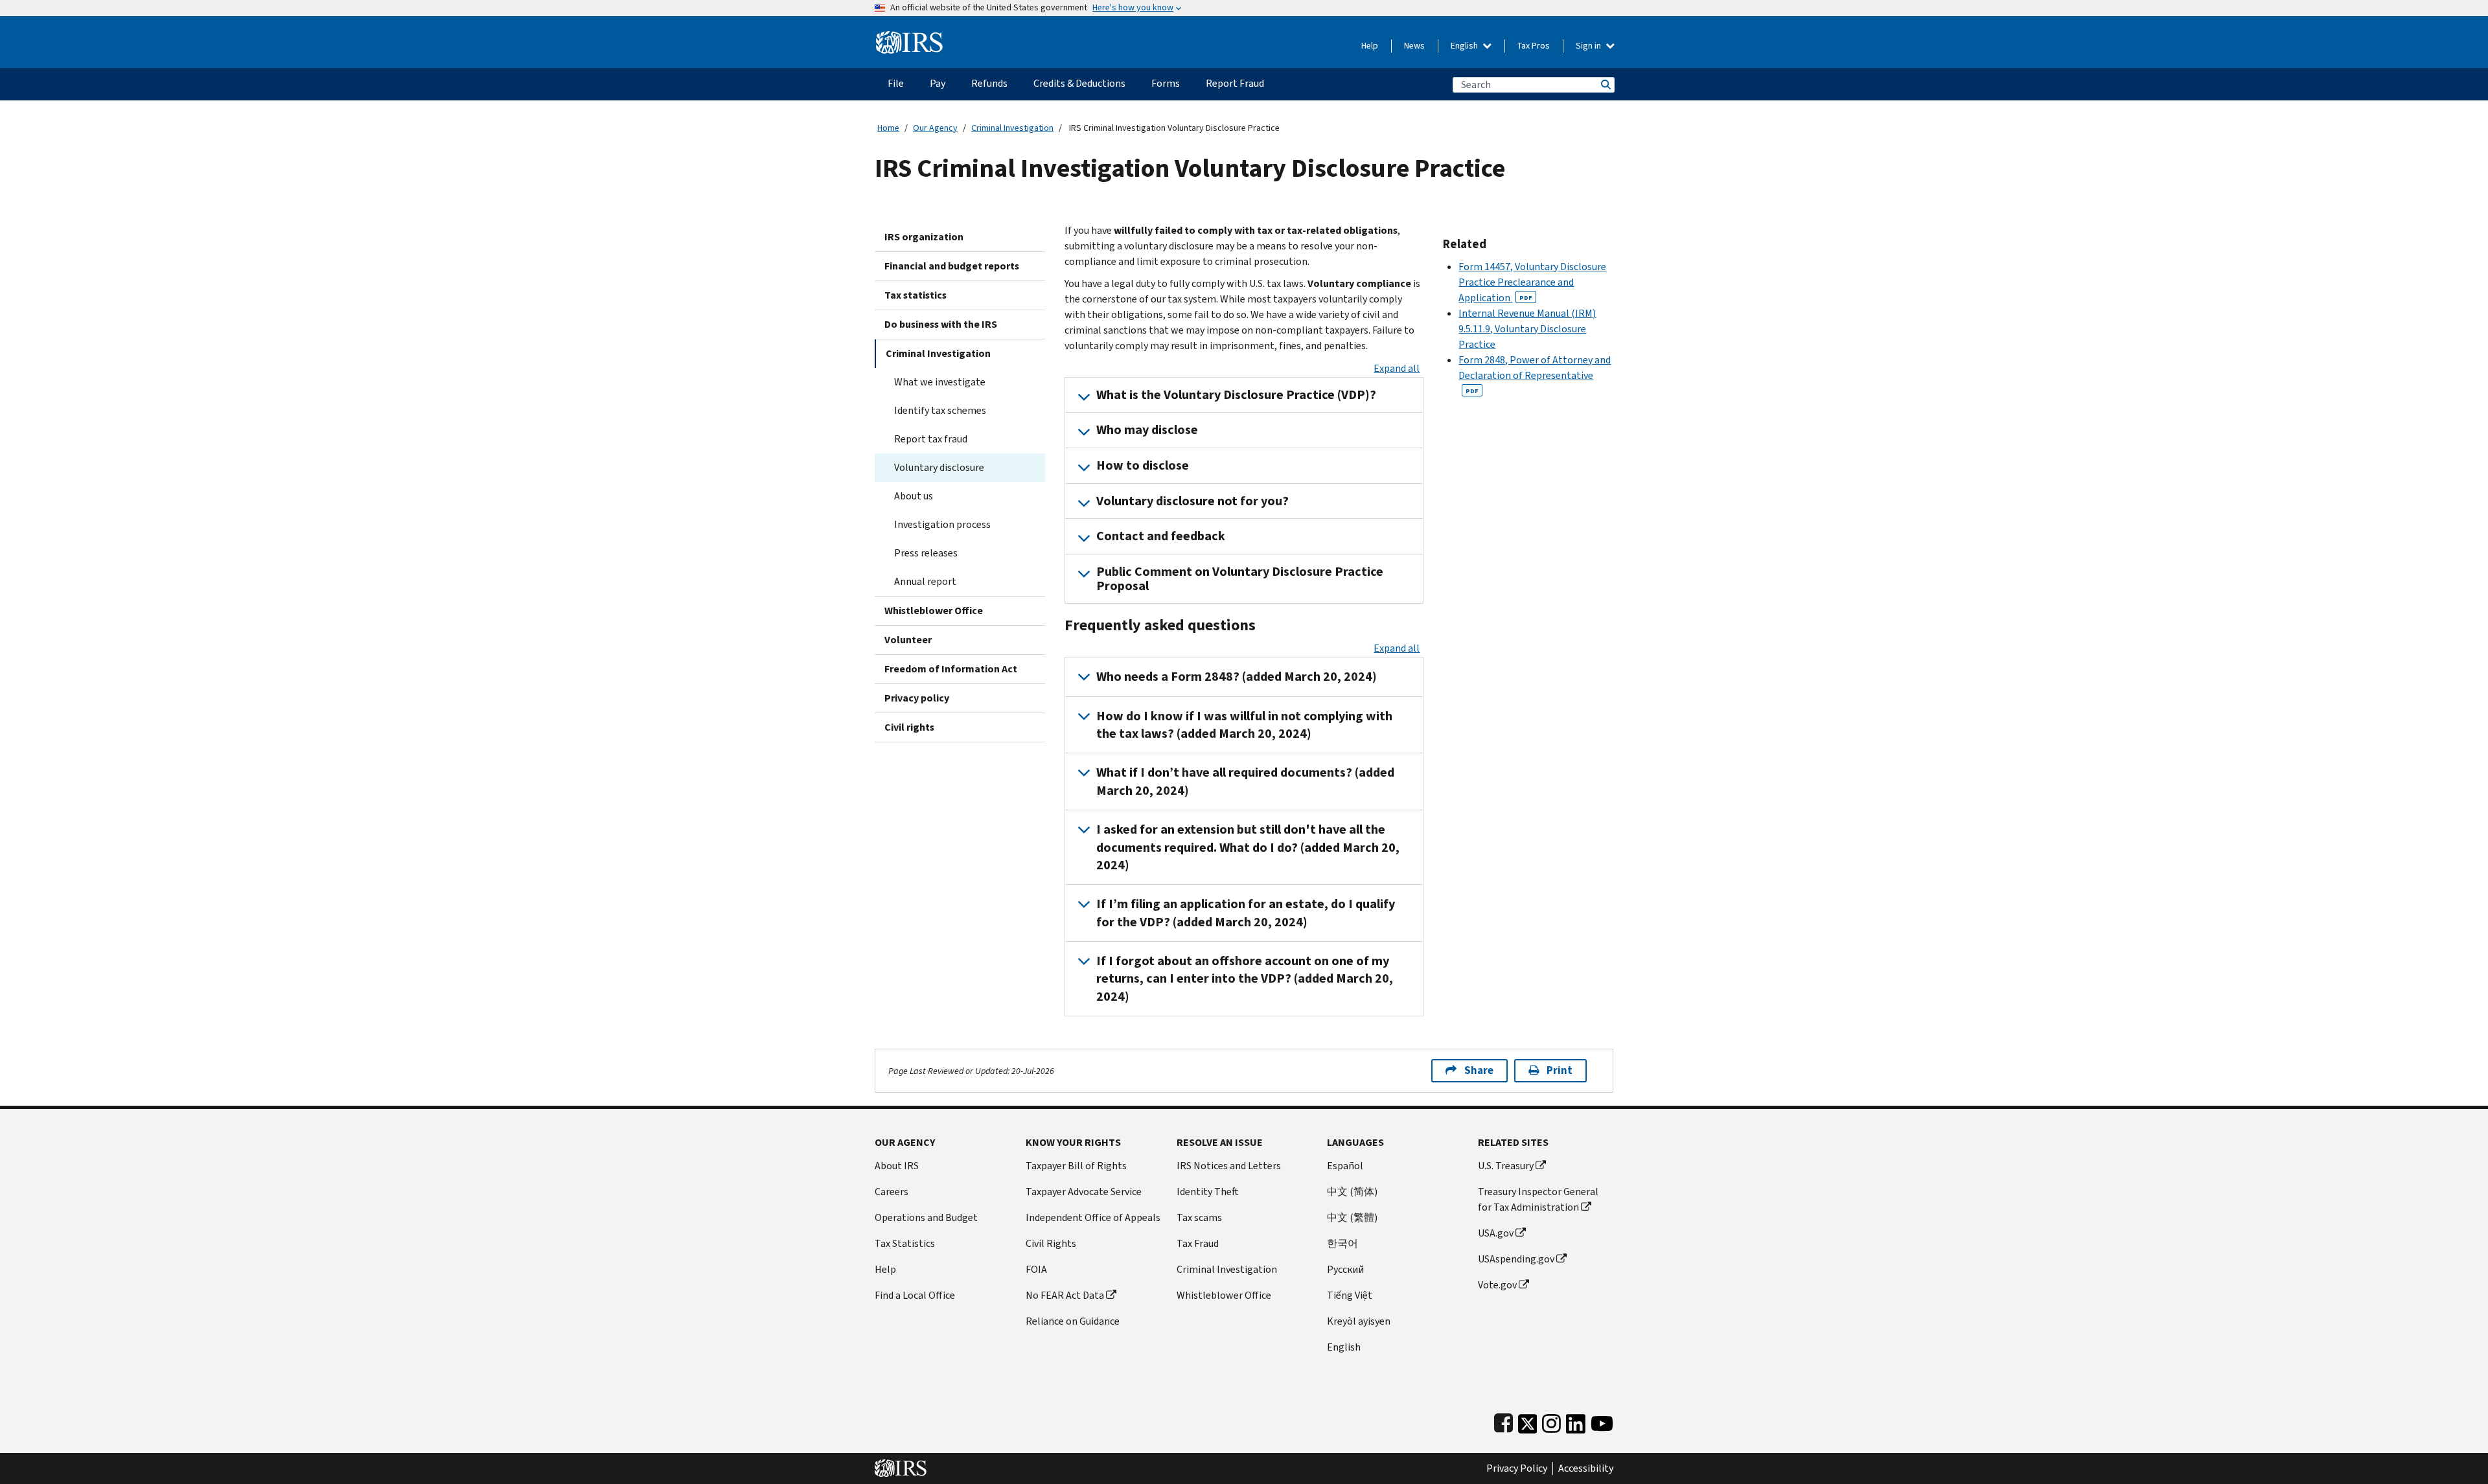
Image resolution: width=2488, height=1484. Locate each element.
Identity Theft (1208, 1192)
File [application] (896, 83)
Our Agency (935, 128)
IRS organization (924, 237)
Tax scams (1199, 1217)
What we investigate (940, 382)
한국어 (1342, 1243)
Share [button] (1479, 1070)
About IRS (897, 1166)
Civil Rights (1051, 1243)
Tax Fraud (1198, 1243)
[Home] (909, 37)
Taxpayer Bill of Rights (1076, 1166)
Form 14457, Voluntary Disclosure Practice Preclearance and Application (1532, 282)
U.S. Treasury (1506, 1166)
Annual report (925, 581)
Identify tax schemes (940, 410)
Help (1370, 46)
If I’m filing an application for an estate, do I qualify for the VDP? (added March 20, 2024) (1246, 913)
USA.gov (1496, 1233)
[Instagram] (1551, 1421)
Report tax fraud (931, 439)
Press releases (926, 553)
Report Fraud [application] (1235, 83)
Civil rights (909, 727)
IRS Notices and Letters (1229, 1166)
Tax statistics (916, 295)
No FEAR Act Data (1065, 1295)
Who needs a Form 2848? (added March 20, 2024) (1237, 677)
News (1414, 46)
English (1465, 46)
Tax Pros (1534, 46)
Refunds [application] (989, 83)
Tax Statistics (905, 1243)
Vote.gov (1497, 1285)
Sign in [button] (1589, 46)
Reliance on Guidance (1073, 1321)
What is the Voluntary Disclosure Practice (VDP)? (1236, 395)
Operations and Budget (926, 1217)
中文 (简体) (1352, 1192)
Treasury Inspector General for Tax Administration (1538, 1199)
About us (914, 496)
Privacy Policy (1517, 1468)
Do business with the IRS (941, 324)
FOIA (1036, 1269)
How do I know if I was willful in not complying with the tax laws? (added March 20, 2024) (1244, 725)
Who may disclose (1147, 430)
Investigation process (942, 524)
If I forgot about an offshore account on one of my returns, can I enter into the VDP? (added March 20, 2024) (1245, 979)
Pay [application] (938, 83)
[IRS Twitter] (1528, 1421)
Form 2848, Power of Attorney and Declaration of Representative (1535, 374)
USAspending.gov (1516, 1259)
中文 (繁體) (1352, 1217)
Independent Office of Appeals (1093, 1217)
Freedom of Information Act (951, 669)
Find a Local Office (915, 1295)
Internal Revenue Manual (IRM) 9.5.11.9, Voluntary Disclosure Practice (1527, 329)
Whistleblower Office (934, 611)
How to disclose (1143, 465)
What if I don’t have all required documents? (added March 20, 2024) (1245, 781)
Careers (892, 1192)
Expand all (1397, 368)
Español (1345, 1166)
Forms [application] (1166, 83)
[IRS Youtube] (1602, 1421)
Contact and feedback (1161, 536)
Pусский (1345, 1269)
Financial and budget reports (952, 266)
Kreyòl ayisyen (1359, 1321)
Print (1560, 1070)
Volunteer (908, 640)
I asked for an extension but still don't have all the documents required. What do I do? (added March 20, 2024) (1248, 847)
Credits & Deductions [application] (1079, 83)
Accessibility (1586, 1468)
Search (1605, 85)
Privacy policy (917, 698)
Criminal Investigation (1012, 128)
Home (888, 128)
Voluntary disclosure (939, 467)
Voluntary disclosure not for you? (1192, 501)
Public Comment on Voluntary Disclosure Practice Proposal (1240, 579)
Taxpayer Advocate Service (1084, 1192)
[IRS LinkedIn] (1576, 1421)
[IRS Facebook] (1503, 1421)
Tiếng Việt (1350, 1295)
